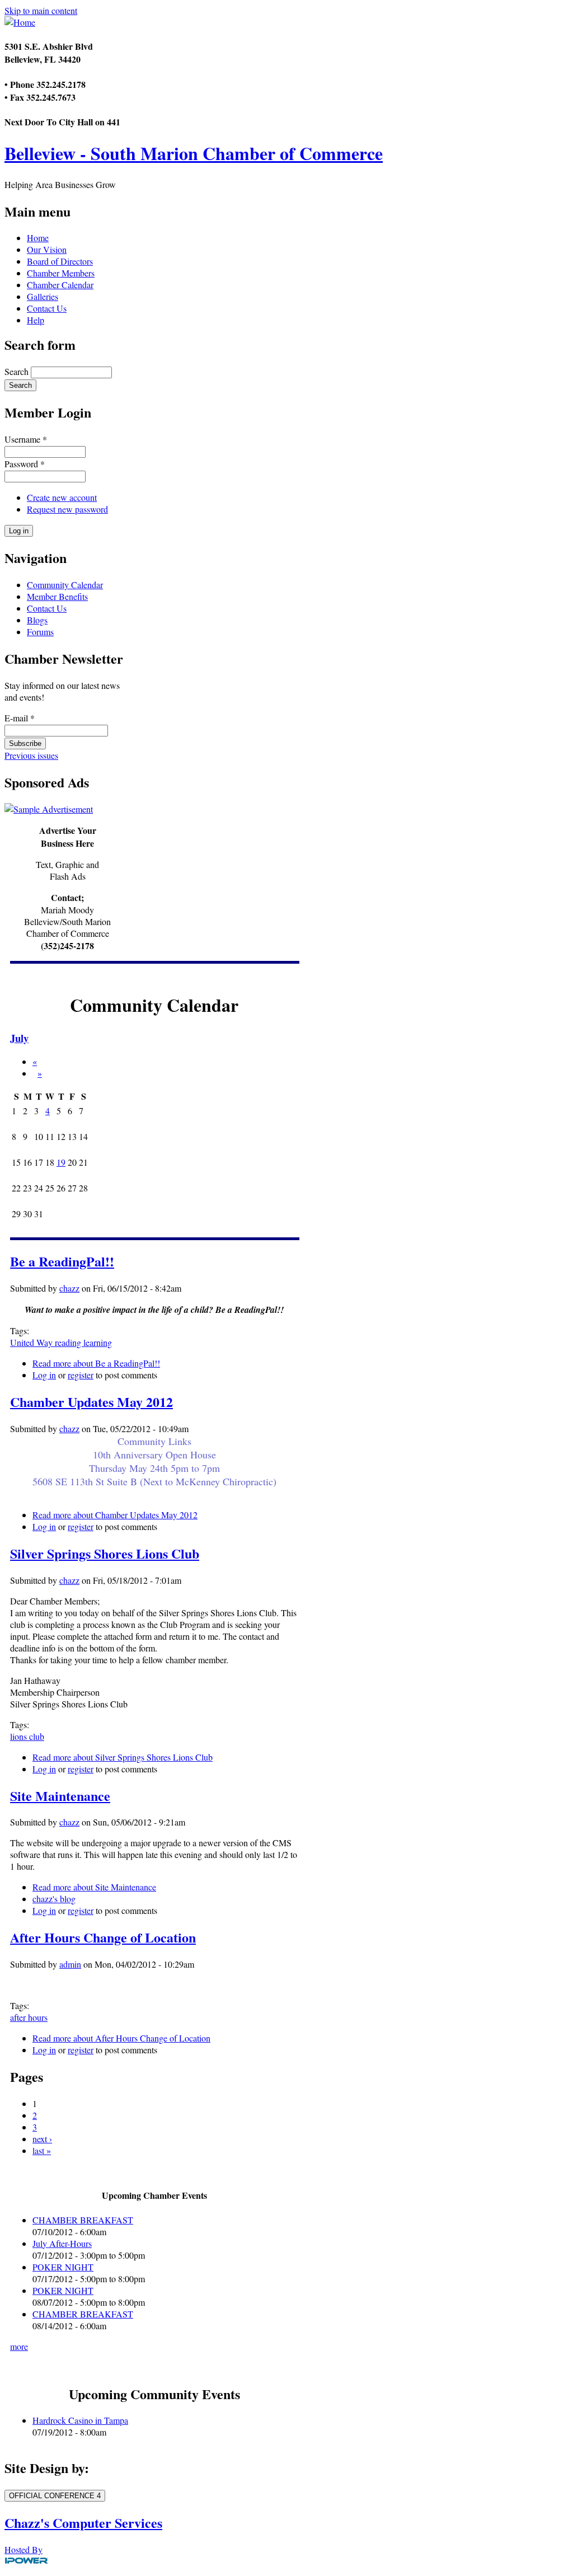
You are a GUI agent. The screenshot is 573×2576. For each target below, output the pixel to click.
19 (61, 1162)
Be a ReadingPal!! (62, 1261)
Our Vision (47, 249)
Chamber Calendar (60, 285)
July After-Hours (62, 2243)
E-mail (20, 718)
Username (26, 439)
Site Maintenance (60, 1796)
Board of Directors (60, 261)
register (81, 1375)
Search (18, 371)
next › (42, 2139)
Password (25, 464)
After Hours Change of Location (103, 1937)
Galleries (43, 296)
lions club (27, 1736)
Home (38, 238)
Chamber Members (61, 273)
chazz (69, 1288)
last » (42, 2150)
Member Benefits (57, 596)
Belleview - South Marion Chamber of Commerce (194, 153)
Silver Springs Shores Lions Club (105, 1553)
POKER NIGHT (63, 2267)
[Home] (20, 22)
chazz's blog (54, 1899)
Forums (40, 632)
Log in (44, 1375)
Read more (96, 1363)
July (19, 1038)
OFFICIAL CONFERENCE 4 (55, 2496)
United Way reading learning (61, 1342)
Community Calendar (65, 585)
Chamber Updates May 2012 (91, 1402)
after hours (29, 2017)
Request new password (67, 509)
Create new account (62, 497)
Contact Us (47, 308)
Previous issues (31, 755)
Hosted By (24, 2549)
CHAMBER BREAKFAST (83, 2220)
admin (70, 1964)
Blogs (37, 620)
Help (36, 320)
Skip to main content (41, 10)
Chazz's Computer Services (83, 2523)
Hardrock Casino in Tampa (80, 2420)
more (19, 2346)
